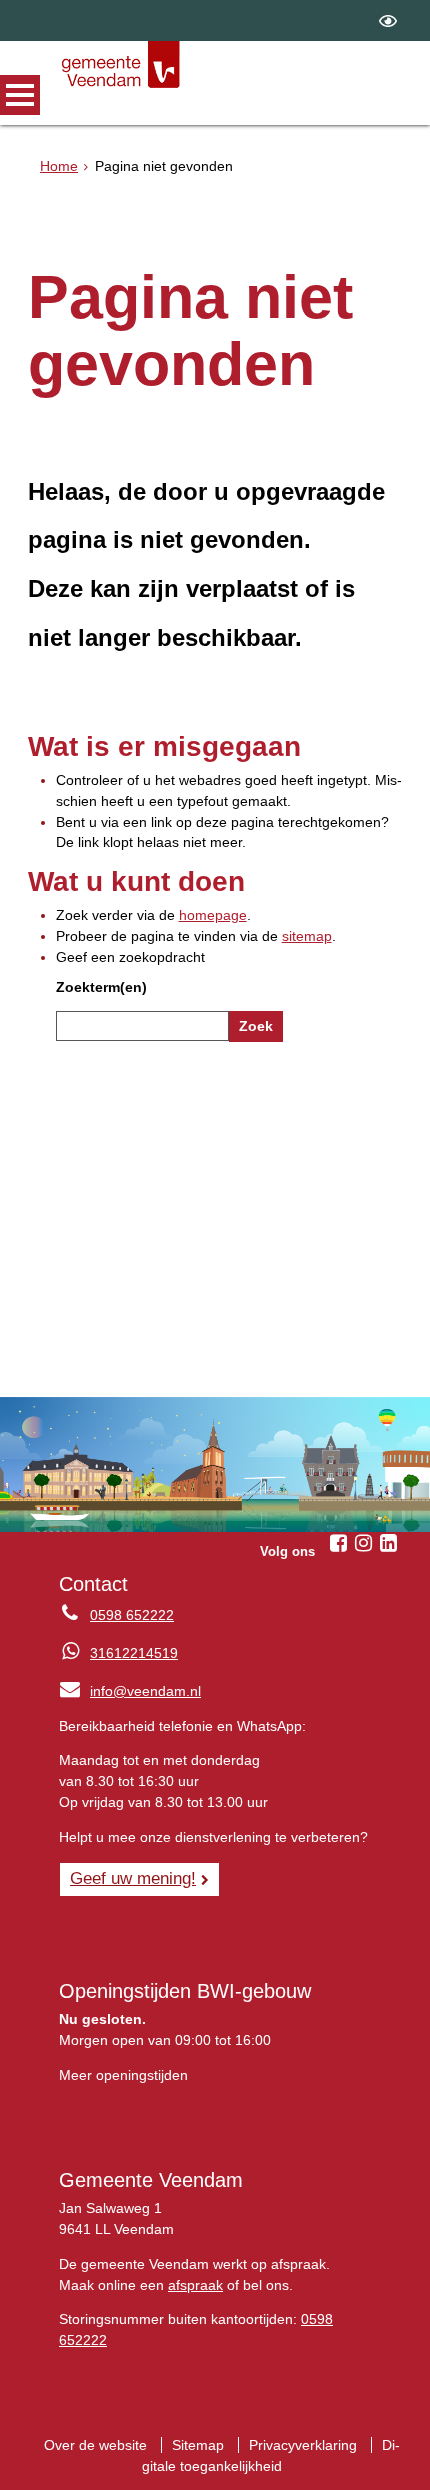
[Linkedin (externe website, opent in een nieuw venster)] (388, 1543)
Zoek (256, 1026)
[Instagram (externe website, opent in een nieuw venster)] (363, 1543)
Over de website (95, 2445)
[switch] (388, 20)
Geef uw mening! (133, 1878)
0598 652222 (132, 1615)
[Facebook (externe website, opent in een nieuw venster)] (338, 1543)
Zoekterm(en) (101, 987)
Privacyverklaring (303, 2445)
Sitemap (198, 2445)
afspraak (195, 2285)
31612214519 (134, 1653)
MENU (20, 95)
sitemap (307, 936)
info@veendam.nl (130, 1691)
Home (59, 166)
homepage (213, 915)
